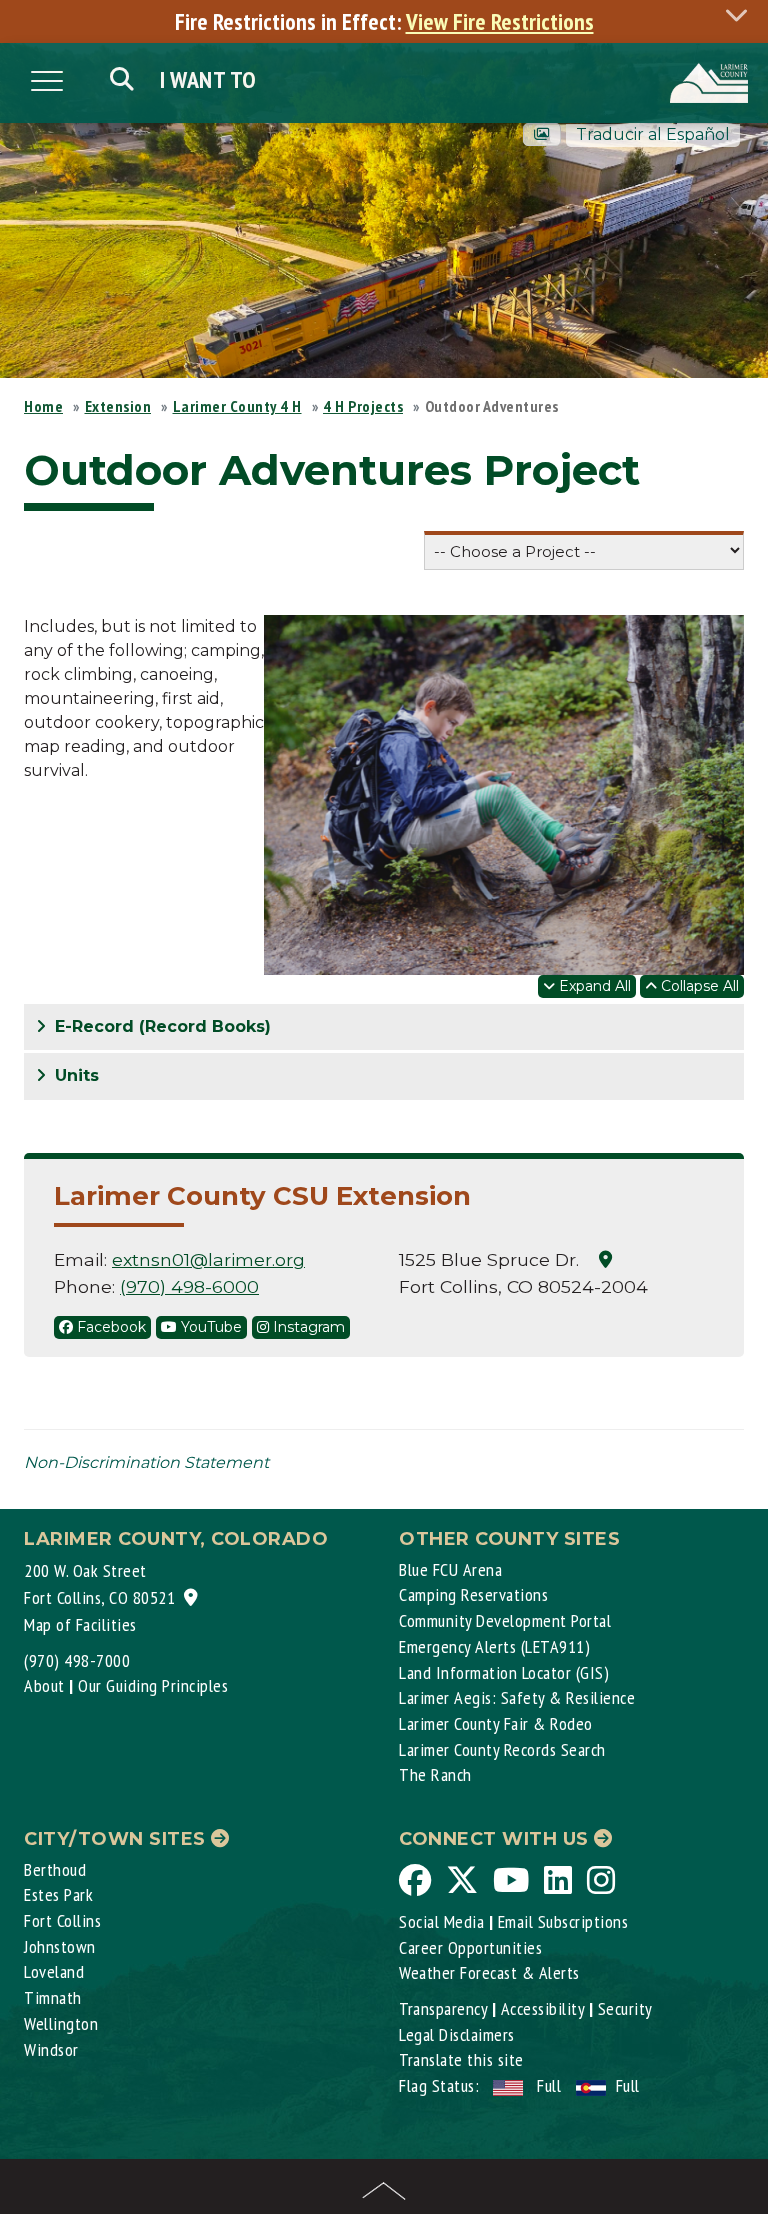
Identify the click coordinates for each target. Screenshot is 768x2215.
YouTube (209, 1327)
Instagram (307, 1327)
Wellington (61, 2023)
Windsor (51, 2049)
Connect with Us (496, 1839)
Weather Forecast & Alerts (489, 1972)
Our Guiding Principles (153, 1685)
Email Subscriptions (563, 1921)
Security (625, 2008)
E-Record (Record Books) (160, 1026)
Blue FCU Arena (450, 1569)
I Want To (208, 79)
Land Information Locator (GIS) (504, 1672)
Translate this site (461, 2059)
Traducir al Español (653, 134)
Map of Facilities (80, 1624)
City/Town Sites (117, 1839)
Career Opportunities (470, 1947)
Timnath (53, 1997)
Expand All (593, 986)
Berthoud (55, 1869)
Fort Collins (62, 1920)
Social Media (441, 1921)
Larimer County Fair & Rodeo (496, 1723)
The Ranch (435, 1774)
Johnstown (60, 1946)
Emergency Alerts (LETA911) (494, 1646)
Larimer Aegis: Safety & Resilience (517, 1697)
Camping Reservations (473, 1594)
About (44, 1685)
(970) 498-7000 (77, 1660)
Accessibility (543, 2008)
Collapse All (698, 986)
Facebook (109, 1327)
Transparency (443, 2008)
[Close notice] (742, 14)
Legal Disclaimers (457, 2034)
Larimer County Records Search (502, 1749)
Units (74, 1075)
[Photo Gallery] (542, 134)
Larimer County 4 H (237, 406)
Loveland (54, 1971)
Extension (118, 406)
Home (43, 406)
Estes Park (58, 1894)
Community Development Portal (505, 1620)
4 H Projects (363, 406)
